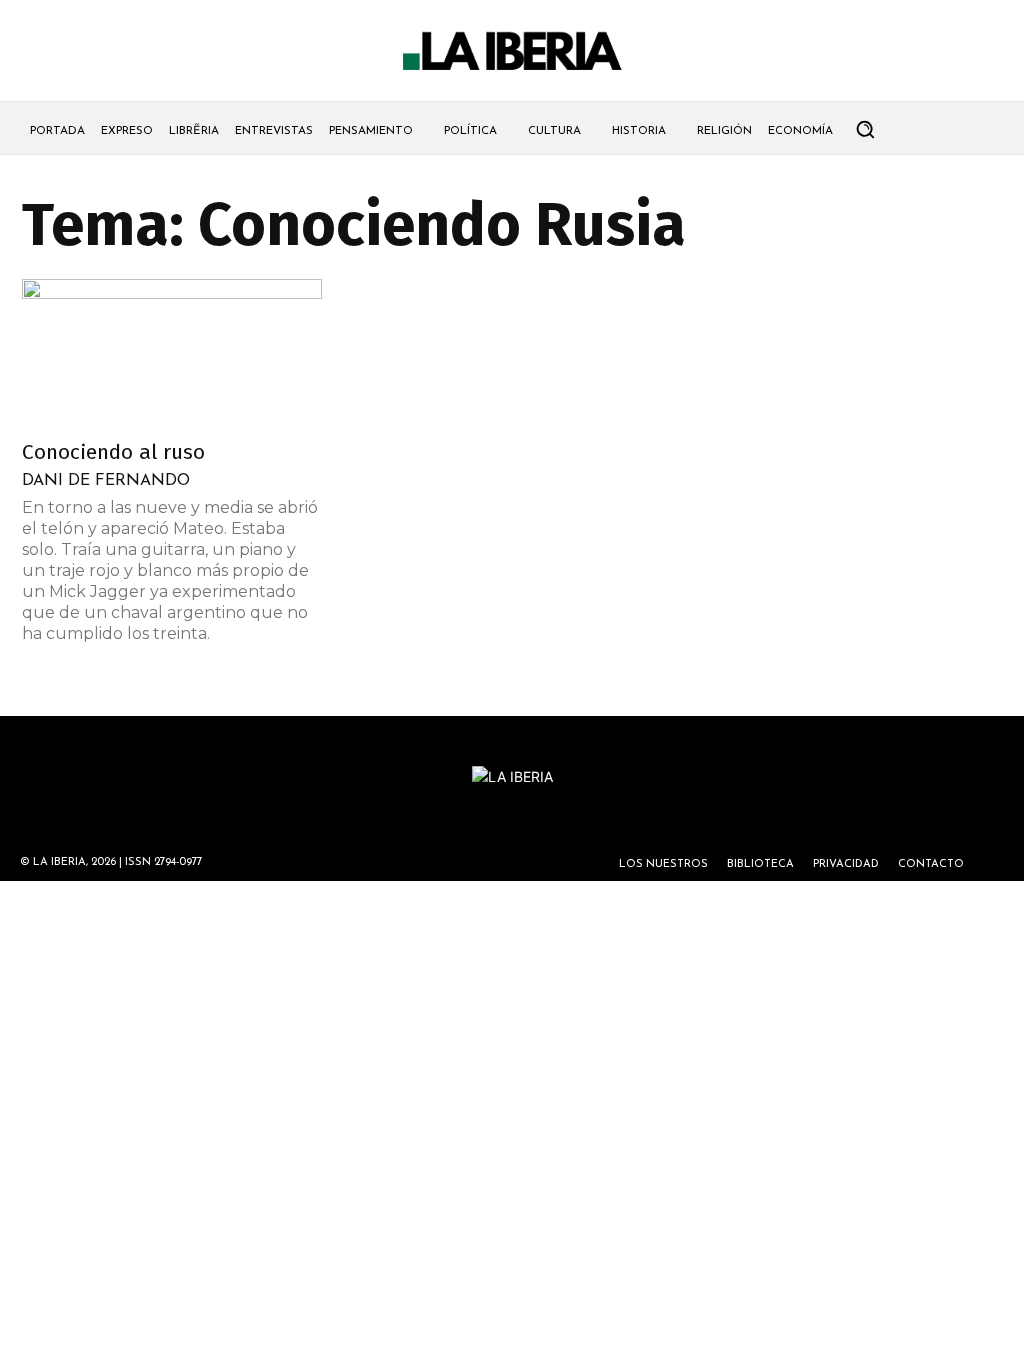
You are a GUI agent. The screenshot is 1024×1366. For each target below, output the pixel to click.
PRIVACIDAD (846, 864)
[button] (865, 129)
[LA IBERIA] (512, 51)
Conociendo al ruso (113, 452)
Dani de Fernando (106, 481)
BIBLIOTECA (760, 864)
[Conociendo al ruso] (172, 353)
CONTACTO (931, 864)
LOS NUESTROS (663, 864)
